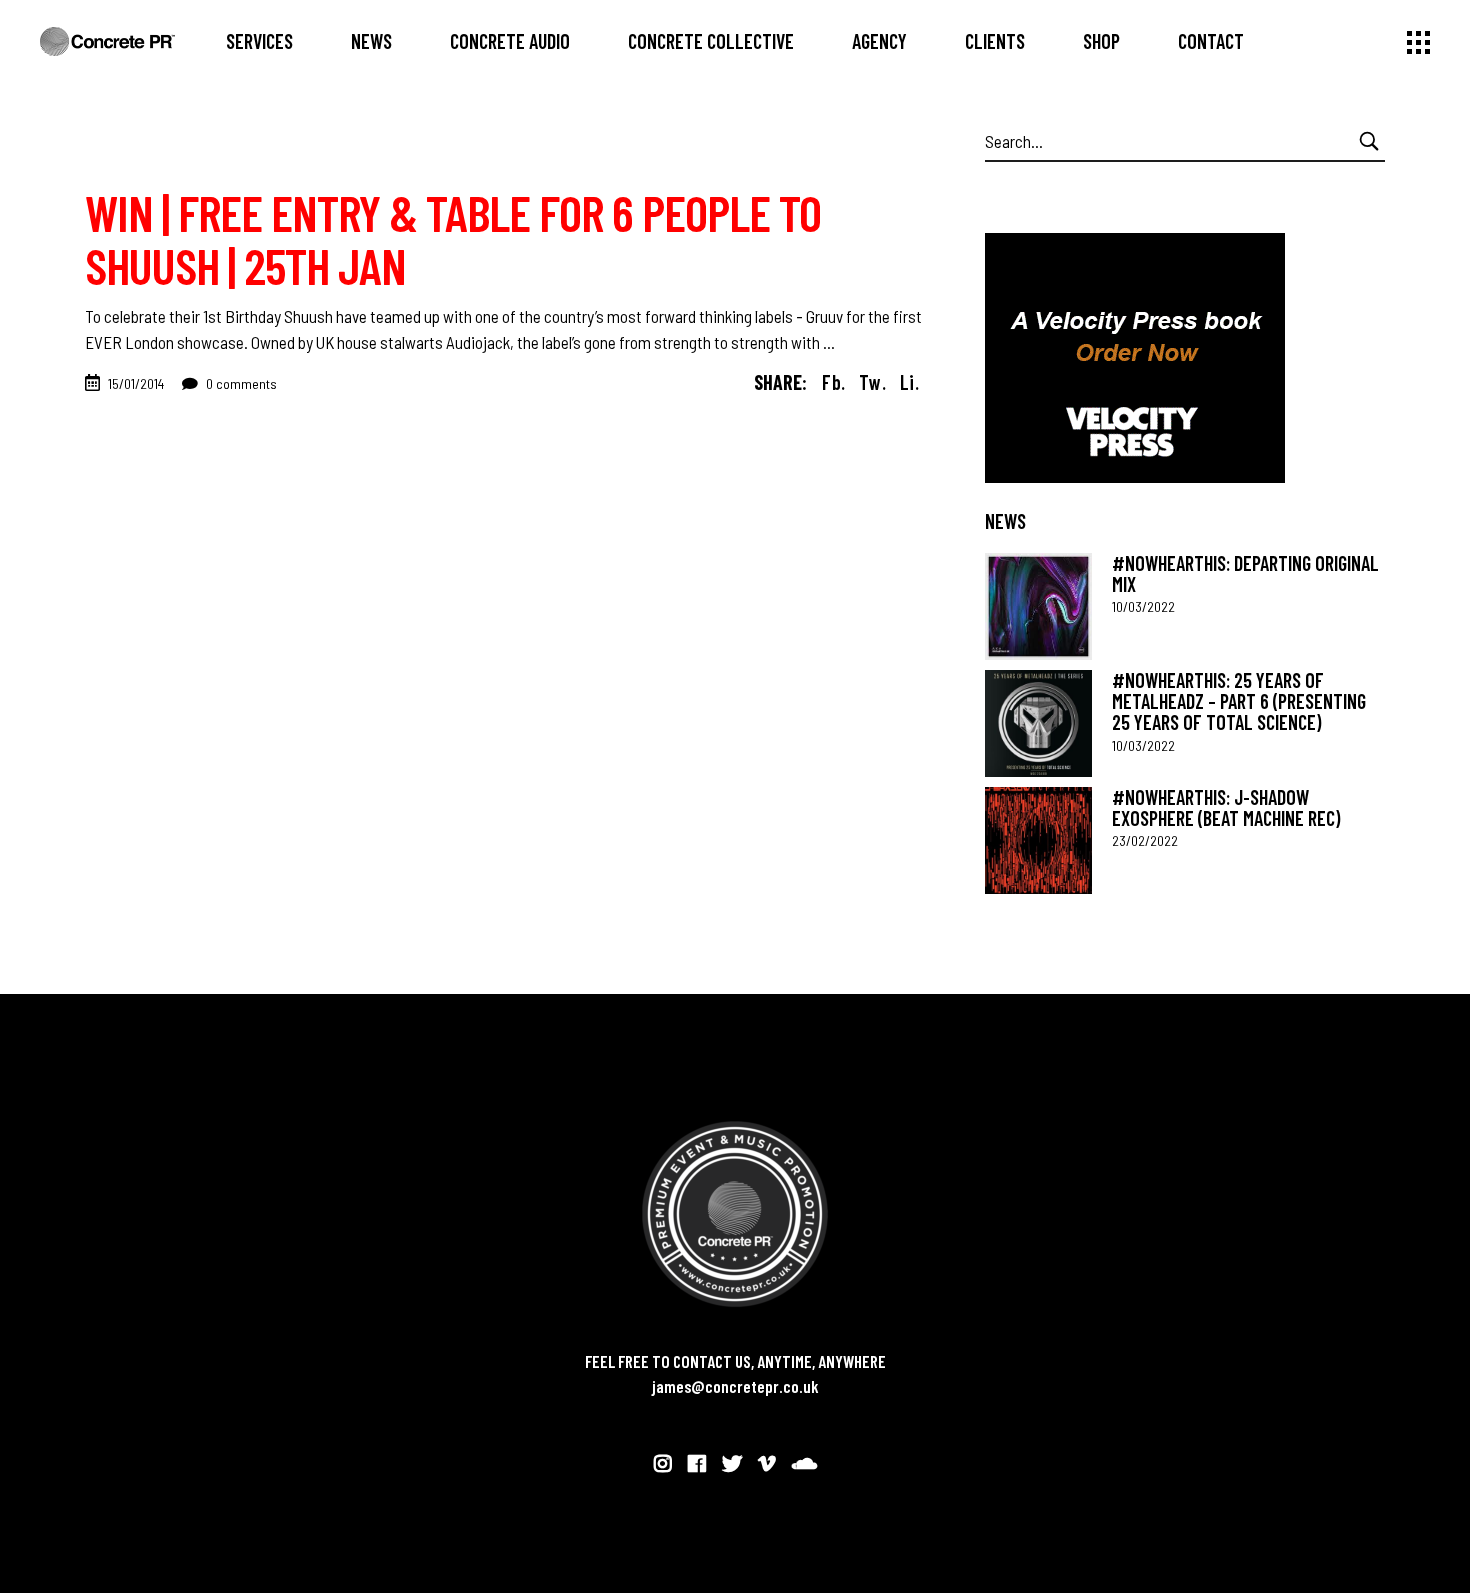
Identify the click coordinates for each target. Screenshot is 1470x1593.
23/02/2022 (1145, 840)
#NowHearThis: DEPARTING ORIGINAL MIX (1245, 573)
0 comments (240, 383)
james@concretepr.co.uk (735, 1386)
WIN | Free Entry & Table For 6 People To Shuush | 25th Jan (453, 238)
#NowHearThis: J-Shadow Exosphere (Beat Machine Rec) (1226, 807)
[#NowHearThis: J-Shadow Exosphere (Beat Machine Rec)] (1038, 840)
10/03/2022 (1143, 606)
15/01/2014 (136, 383)
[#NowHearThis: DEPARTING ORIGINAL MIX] (1038, 606)
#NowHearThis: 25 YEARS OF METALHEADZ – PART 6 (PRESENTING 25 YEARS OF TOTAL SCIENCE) (1239, 701)
